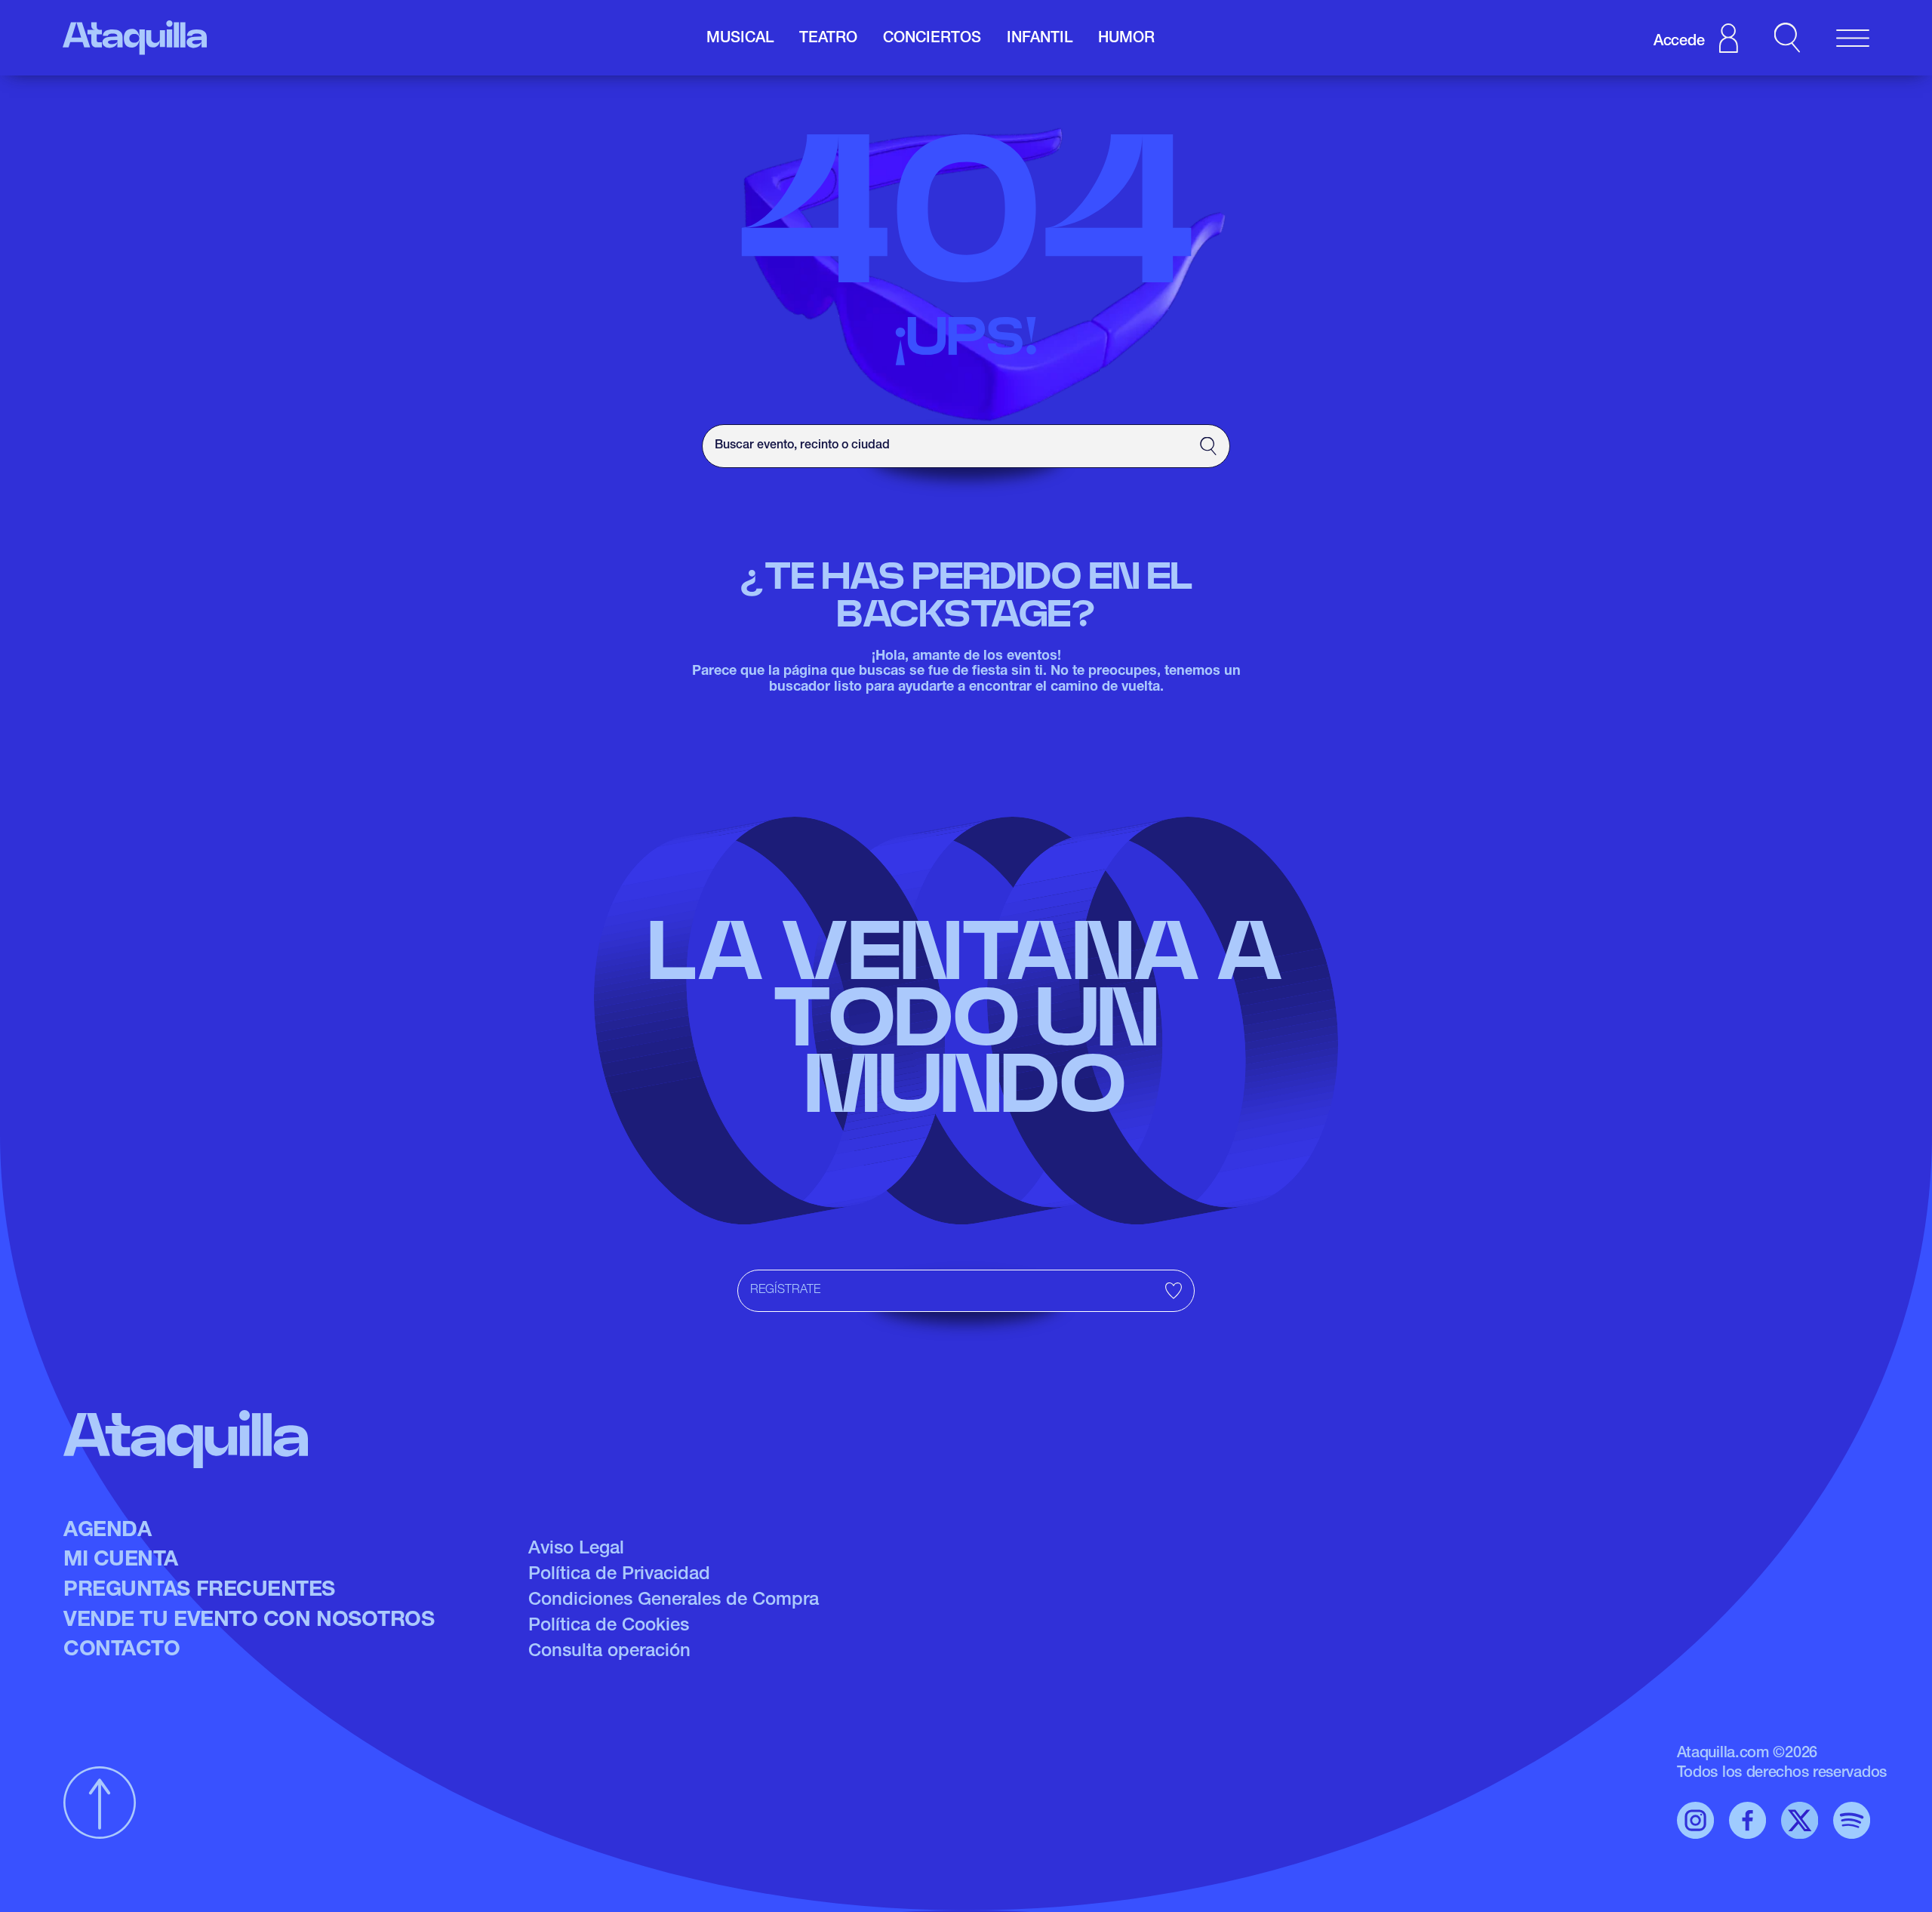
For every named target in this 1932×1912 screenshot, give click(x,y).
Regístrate (785, 1291)
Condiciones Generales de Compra (674, 1601)
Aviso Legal (576, 1550)
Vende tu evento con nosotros (249, 1621)
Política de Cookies (609, 1627)
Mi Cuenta (121, 1561)
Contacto (122, 1651)
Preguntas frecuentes (199, 1591)
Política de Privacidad (619, 1575)
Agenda (107, 1532)
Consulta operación (609, 1652)
